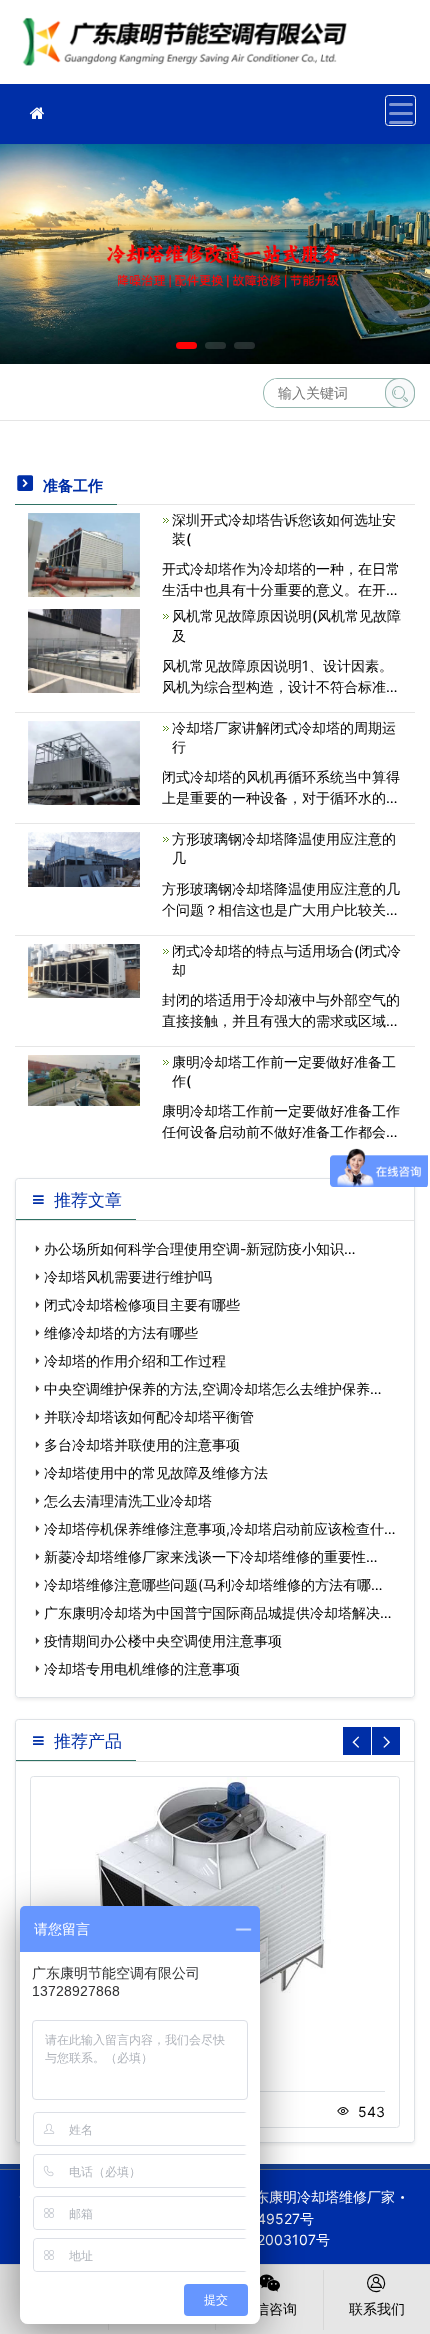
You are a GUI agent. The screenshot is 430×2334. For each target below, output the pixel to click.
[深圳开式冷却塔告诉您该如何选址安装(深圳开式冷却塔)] (84, 553)
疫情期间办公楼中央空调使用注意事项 (163, 1640)
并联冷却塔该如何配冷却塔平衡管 (149, 1416)
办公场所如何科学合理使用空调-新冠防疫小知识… (200, 1248)
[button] (186, 345)
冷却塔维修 (190, 48)
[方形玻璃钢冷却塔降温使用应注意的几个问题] (84, 857)
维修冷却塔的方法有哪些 (121, 1332)
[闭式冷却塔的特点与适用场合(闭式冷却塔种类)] (84, 969)
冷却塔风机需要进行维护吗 (128, 1276)
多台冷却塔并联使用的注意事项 (142, 1444)
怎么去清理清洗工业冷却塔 (128, 1500)
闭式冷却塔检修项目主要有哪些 (142, 1304)
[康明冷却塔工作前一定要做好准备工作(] (84, 1078)
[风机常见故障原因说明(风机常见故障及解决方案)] (84, 649)
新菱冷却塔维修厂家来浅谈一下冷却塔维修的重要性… (211, 1556)
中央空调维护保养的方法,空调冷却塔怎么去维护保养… (213, 1388)
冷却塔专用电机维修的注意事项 (142, 1668)
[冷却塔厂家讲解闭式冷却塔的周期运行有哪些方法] (84, 761)
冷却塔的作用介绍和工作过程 (135, 1360)
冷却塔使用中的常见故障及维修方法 (156, 1472)
